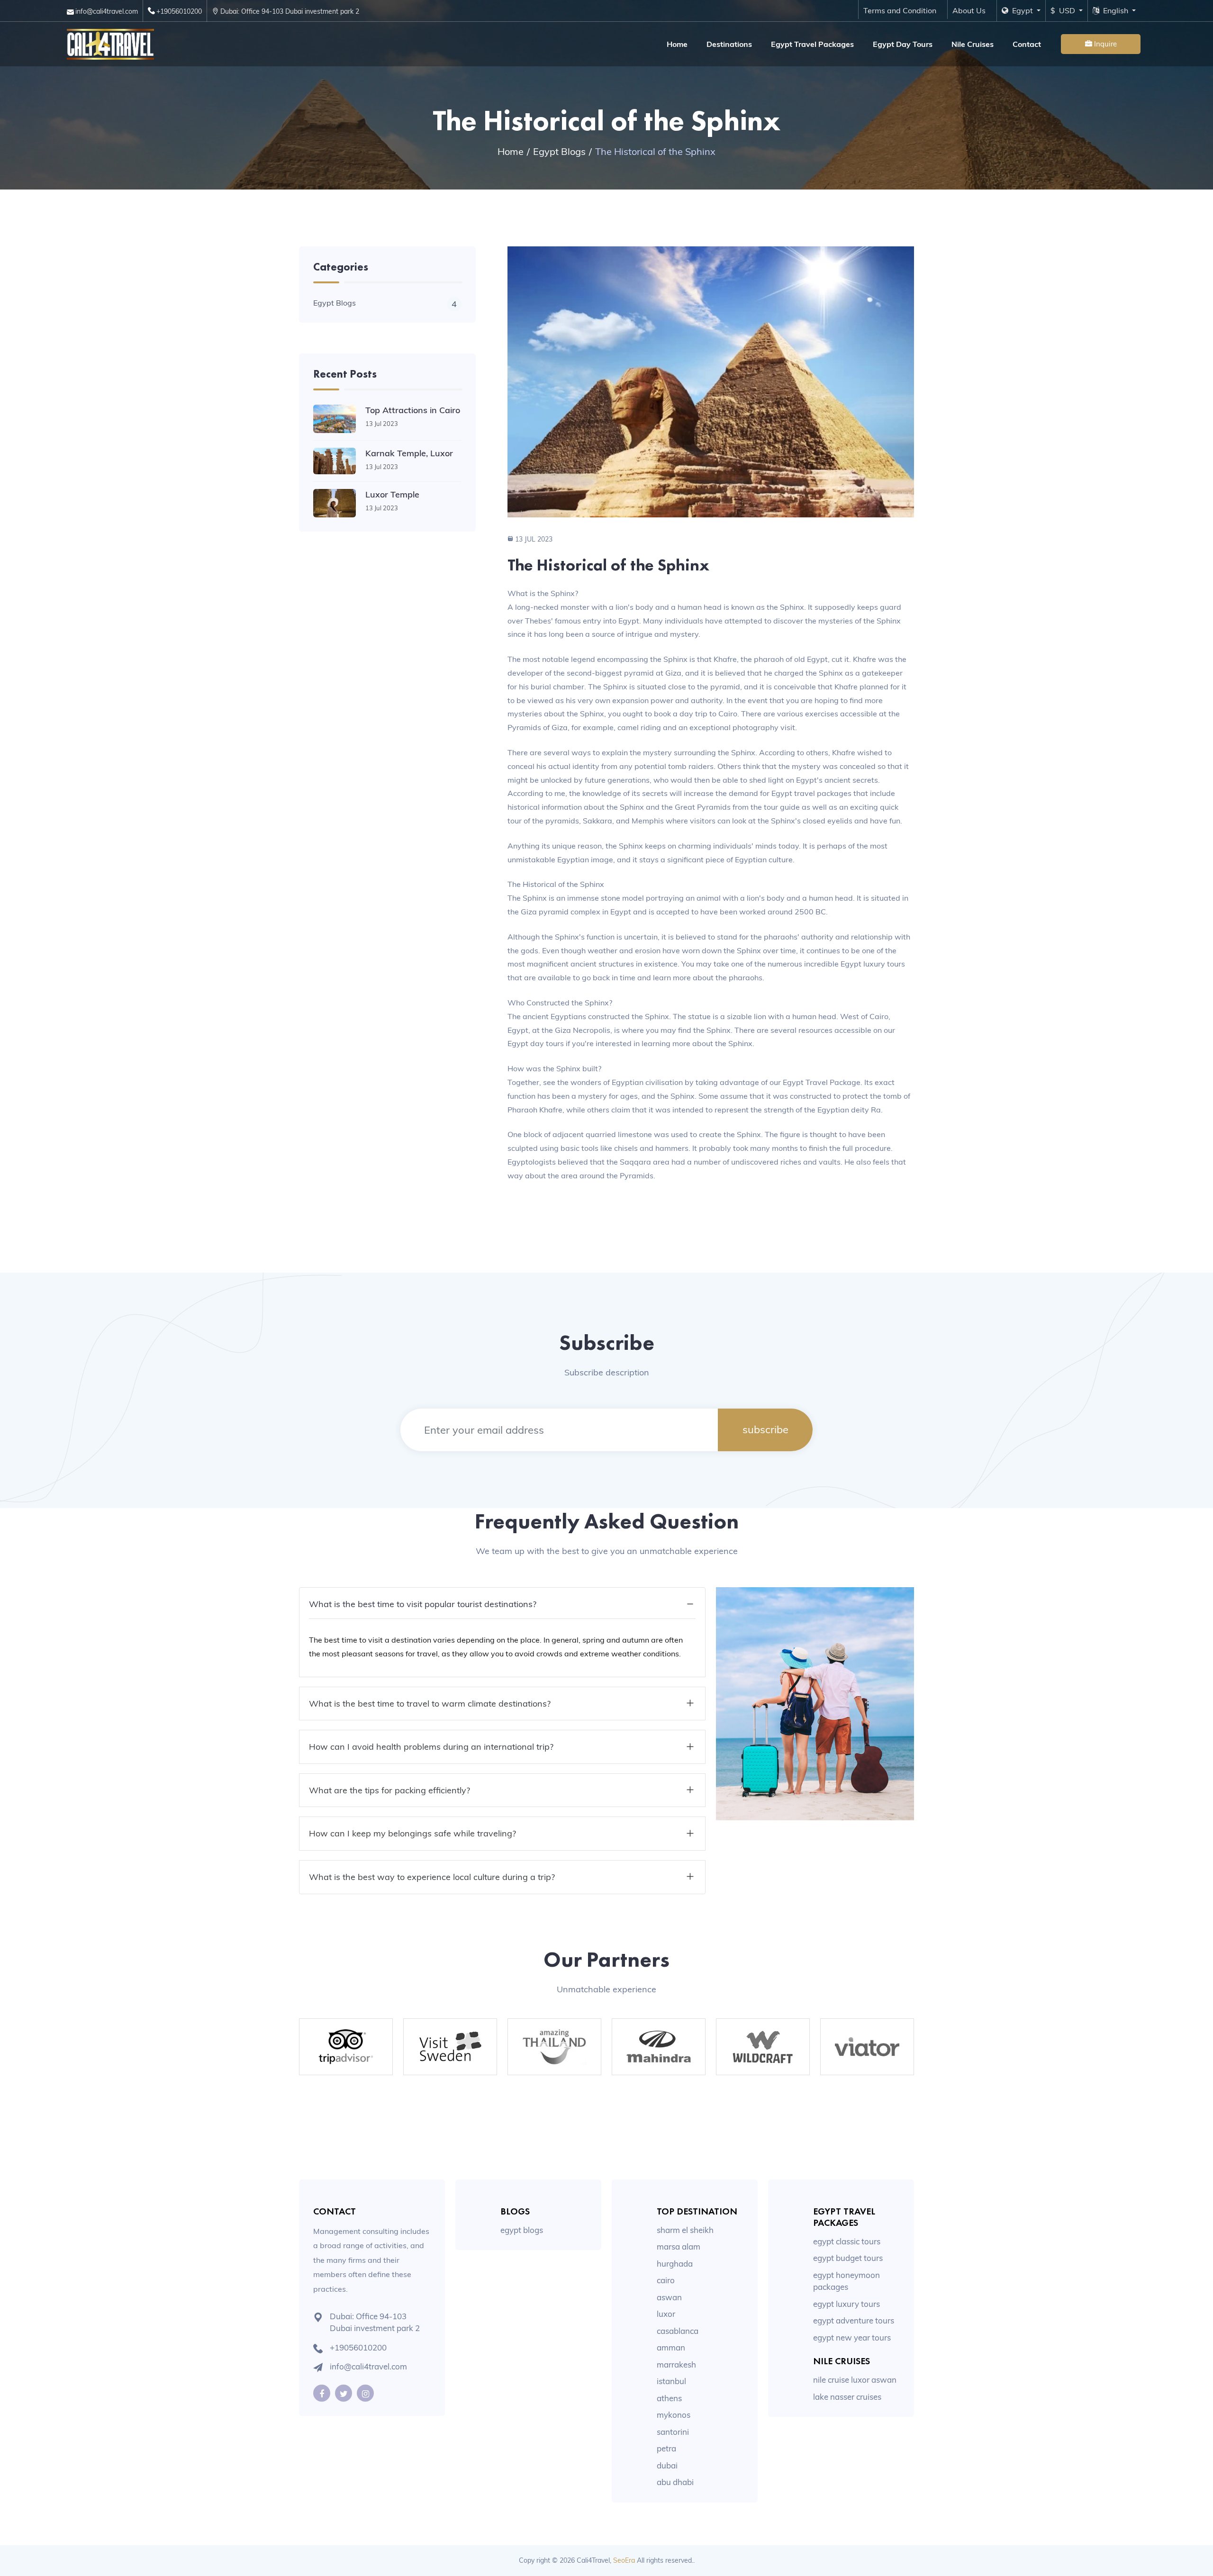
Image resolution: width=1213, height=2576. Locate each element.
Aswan (669, 2297)
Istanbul (671, 2381)
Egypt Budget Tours (848, 2258)
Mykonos (674, 2415)
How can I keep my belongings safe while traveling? (412, 1833)
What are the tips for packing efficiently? (389, 1790)
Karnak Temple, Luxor (409, 453)
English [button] (1115, 10)
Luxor (666, 2314)
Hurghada (675, 2264)
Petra (666, 2448)
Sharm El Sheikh (685, 2230)
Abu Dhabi (675, 2482)
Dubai (667, 2465)
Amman (671, 2347)
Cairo (666, 2280)
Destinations (729, 44)
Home (677, 44)
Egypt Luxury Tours (846, 2304)
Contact (1027, 44)
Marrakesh (676, 2364)
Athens (669, 2398)
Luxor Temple (392, 494)
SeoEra (624, 2560)
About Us (969, 10)
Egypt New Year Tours (852, 2337)
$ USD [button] (1064, 10)
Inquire (1104, 44)
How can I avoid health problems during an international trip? (431, 1747)
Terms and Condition (900, 10)
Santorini (673, 2432)
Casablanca (678, 2331)
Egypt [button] (1022, 10)
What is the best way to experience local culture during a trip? (432, 1877)
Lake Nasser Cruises (847, 2397)
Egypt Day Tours (903, 44)
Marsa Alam (679, 2246)
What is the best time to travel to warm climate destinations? (430, 1704)
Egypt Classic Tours (847, 2241)
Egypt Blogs (559, 151)
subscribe (765, 1429)
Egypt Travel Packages (812, 44)
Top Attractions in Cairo (413, 410)
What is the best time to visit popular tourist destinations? (423, 1604)
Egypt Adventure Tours (854, 2320)
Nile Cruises (973, 44)
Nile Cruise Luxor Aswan (855, 2380)
